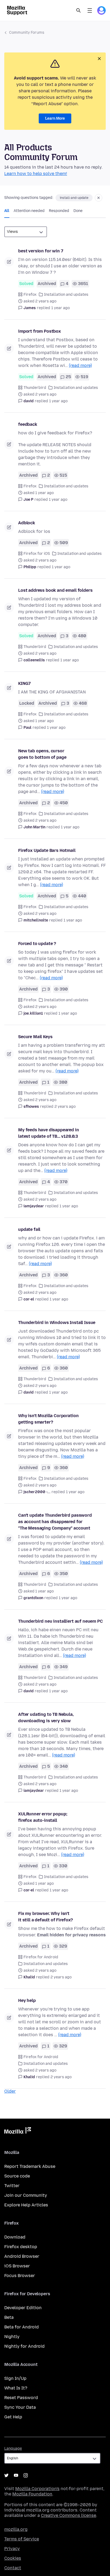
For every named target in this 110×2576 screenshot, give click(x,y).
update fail (29, 1229)
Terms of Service (22, 2539)
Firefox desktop (21, 2247)
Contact (13, 2568)
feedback (28, 424)
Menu (90, 10)
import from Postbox (40, 331)
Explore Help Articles (26, 2205)
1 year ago (60, 308)
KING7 (24, 683)
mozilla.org (16, 2529)
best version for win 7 (41, 251)
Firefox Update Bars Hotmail (47, 850)
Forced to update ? (37, 944)
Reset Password (21, 2398)
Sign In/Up (15, 2378)
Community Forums (27, 33)
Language (13, 2448)
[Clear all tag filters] (99, 198)
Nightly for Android (24, 2346)
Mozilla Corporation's (37, 2489)
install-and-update (74, 198)
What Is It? (16, 2388)
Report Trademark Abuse (30, 2166)
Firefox (30, 295)
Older (10, 2091)
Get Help (13, 2417)
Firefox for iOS (37, 554)
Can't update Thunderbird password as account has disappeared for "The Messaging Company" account (55, 1522)
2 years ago (65, 1107)
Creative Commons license (68, 2515)
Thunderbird (35, 388)
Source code (17, 2176)
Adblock (27, 523)
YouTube (16, 2475)
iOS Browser (17, 2266)
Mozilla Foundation (32, 2494)
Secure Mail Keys (35, 1037)
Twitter (12, 2186)
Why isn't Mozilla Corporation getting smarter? (48, 1419)
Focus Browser (20, 2276)
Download (15, 2237)
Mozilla (18, 2131)
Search (78, 10)
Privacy (12, 2549)
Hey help (27, 2000)
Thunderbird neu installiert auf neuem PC (60, 1621)
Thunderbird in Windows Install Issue (57, 1323)
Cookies (13, 2558)
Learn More (55, 118)
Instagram (26, 2475)
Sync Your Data (20, 2407)
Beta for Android (21, 2327)
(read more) (80, 365)
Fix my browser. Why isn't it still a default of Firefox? (46, 1917)
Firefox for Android (41, 1957)
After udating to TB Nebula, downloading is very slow (46, 1718)
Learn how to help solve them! (36, 174)
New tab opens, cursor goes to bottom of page (42, 754)
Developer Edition (23, 2308)
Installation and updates (66, 295)
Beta (9, 2317)
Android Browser (22, 2256)
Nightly (12, 2337)
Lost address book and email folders (55, 590)
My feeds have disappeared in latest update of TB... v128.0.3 (49, 1133)
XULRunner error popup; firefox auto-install (43, 1817)
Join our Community (26, 2195)
